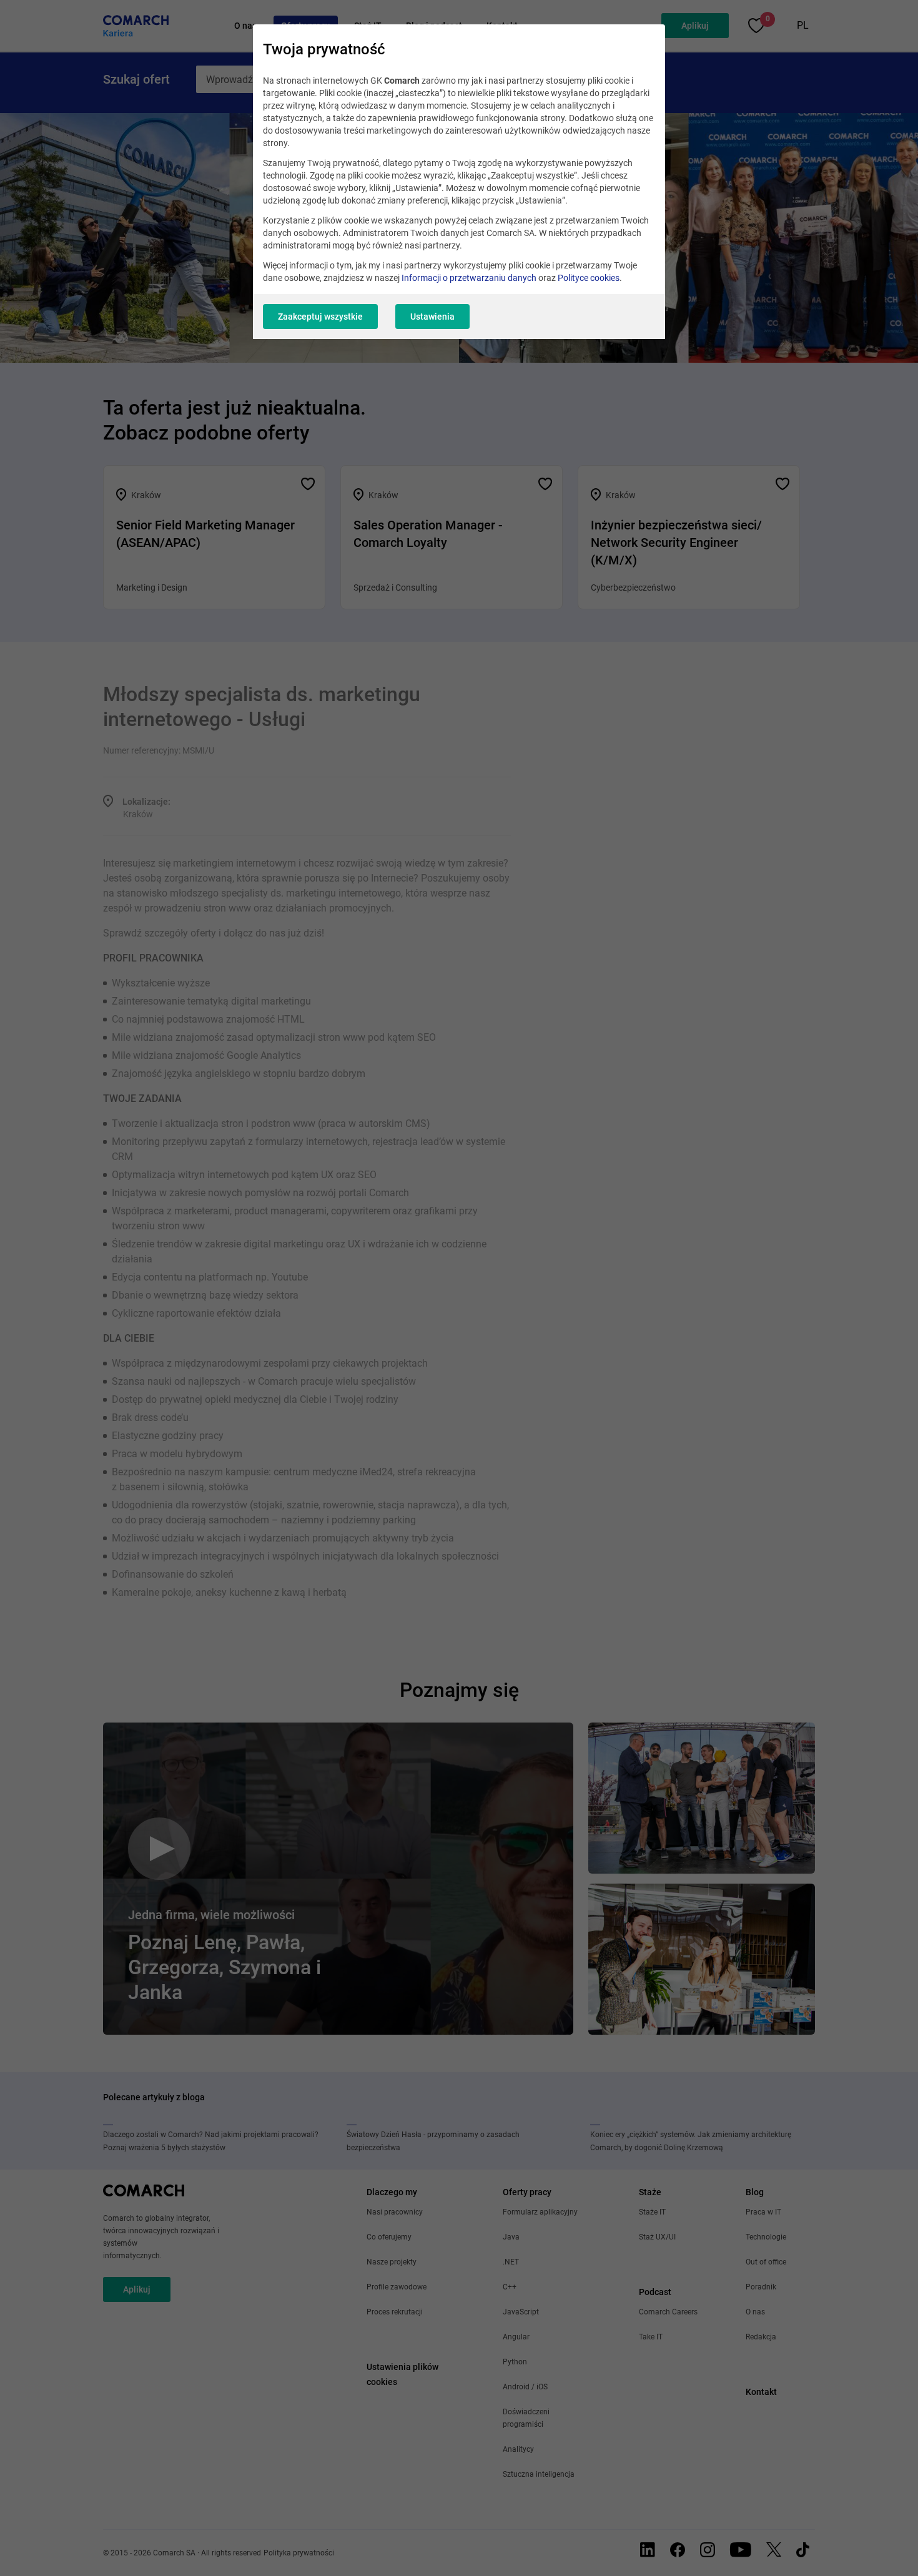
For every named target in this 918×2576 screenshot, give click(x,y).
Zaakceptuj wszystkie (320, 317)
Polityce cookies (589, 278)
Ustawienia (432, 317)
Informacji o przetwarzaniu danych (469, 278)
